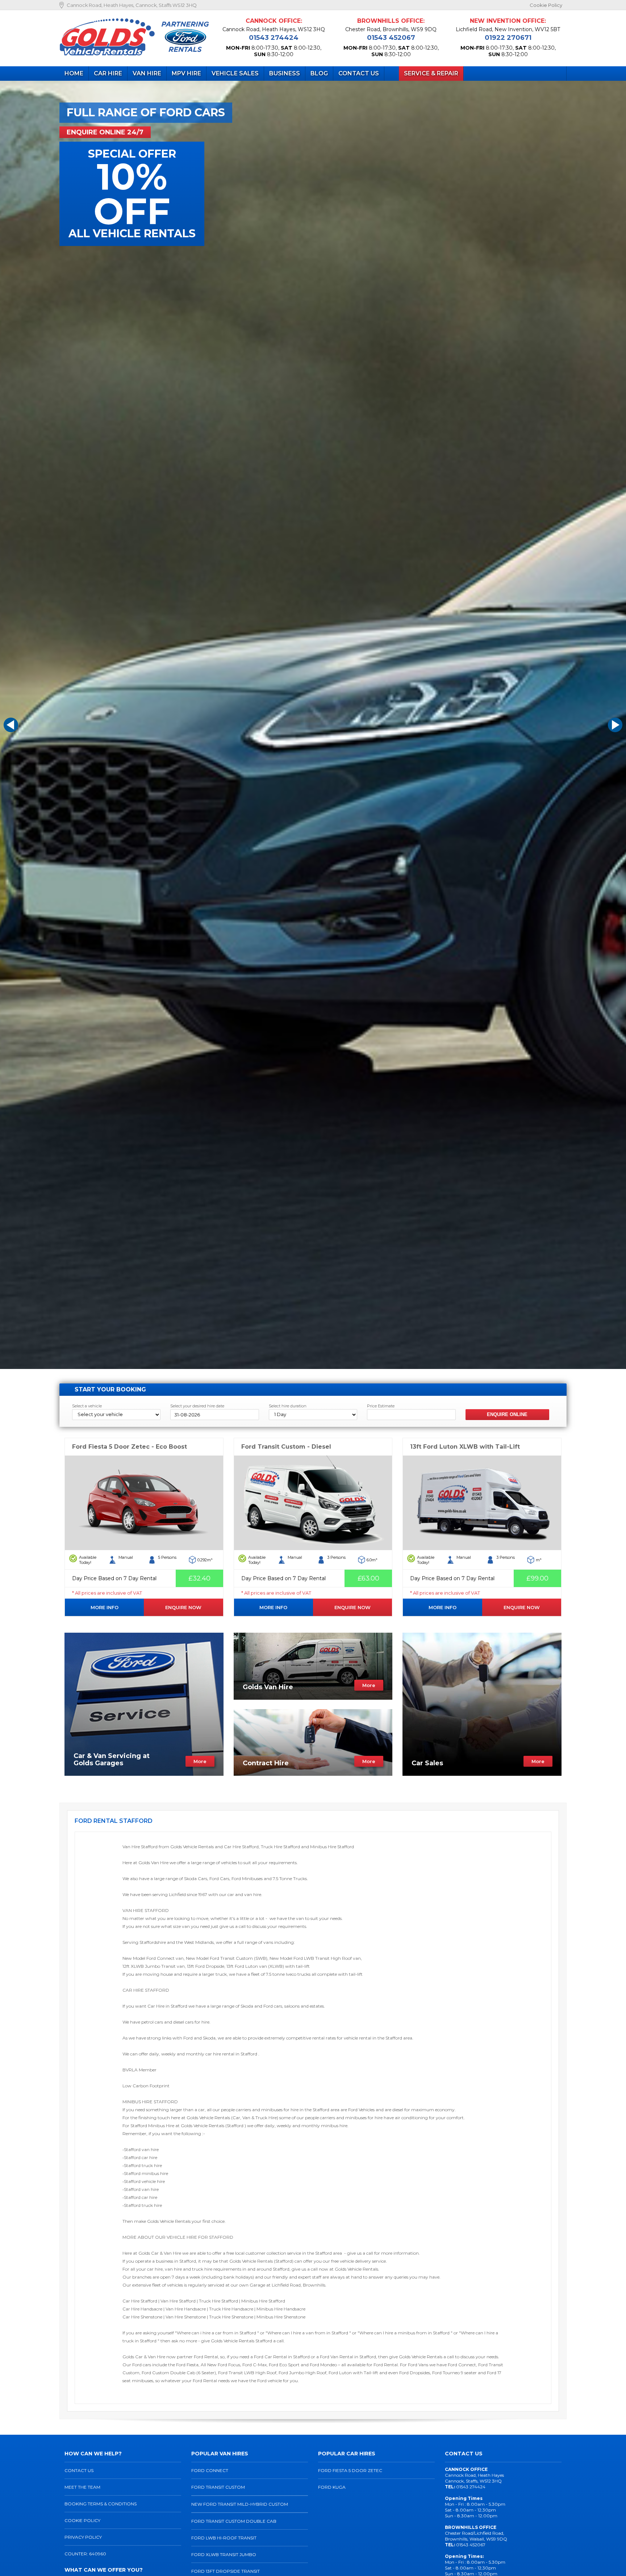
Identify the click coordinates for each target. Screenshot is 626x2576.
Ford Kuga (332, 2487)
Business (285, 73)
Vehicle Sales (235, 73)
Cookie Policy (546, 5)
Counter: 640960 (85, 2554)
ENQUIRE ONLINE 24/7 (105, 132)
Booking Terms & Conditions (101, 2504)
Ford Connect (210, 2470)
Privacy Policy (83, 2537)
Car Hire (108, 73)
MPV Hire (186, 73)
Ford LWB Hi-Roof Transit (224, 2538)
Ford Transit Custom (218, 2487)
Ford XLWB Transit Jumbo (224, 2554)
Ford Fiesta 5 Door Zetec (350, 2470)
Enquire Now (183, 1607)
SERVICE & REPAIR (431, 73)
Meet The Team (82, 2487)
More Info (105, 1607)
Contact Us (359, 73)
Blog (319, 73)
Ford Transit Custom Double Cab (234, 2521)
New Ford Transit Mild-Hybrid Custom (240, 2504)
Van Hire (147, 73)
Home (74, 73)
